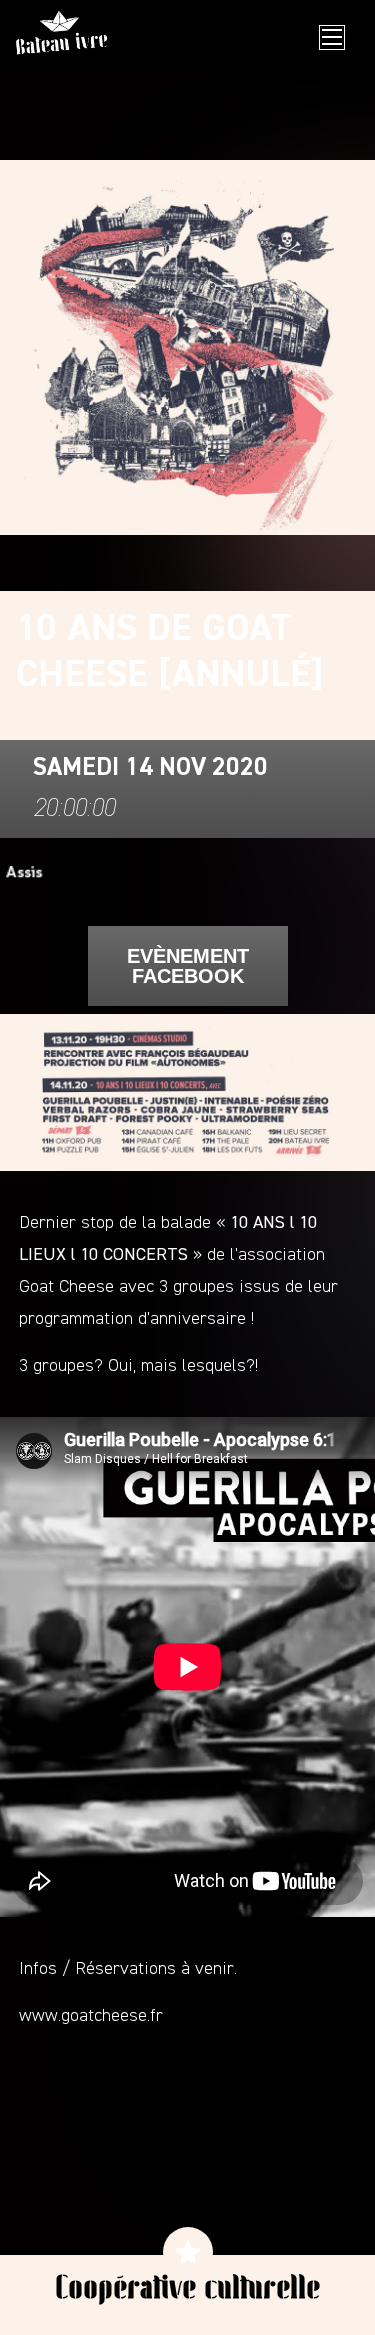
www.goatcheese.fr (91, 2016)
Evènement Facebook (188, 966)
